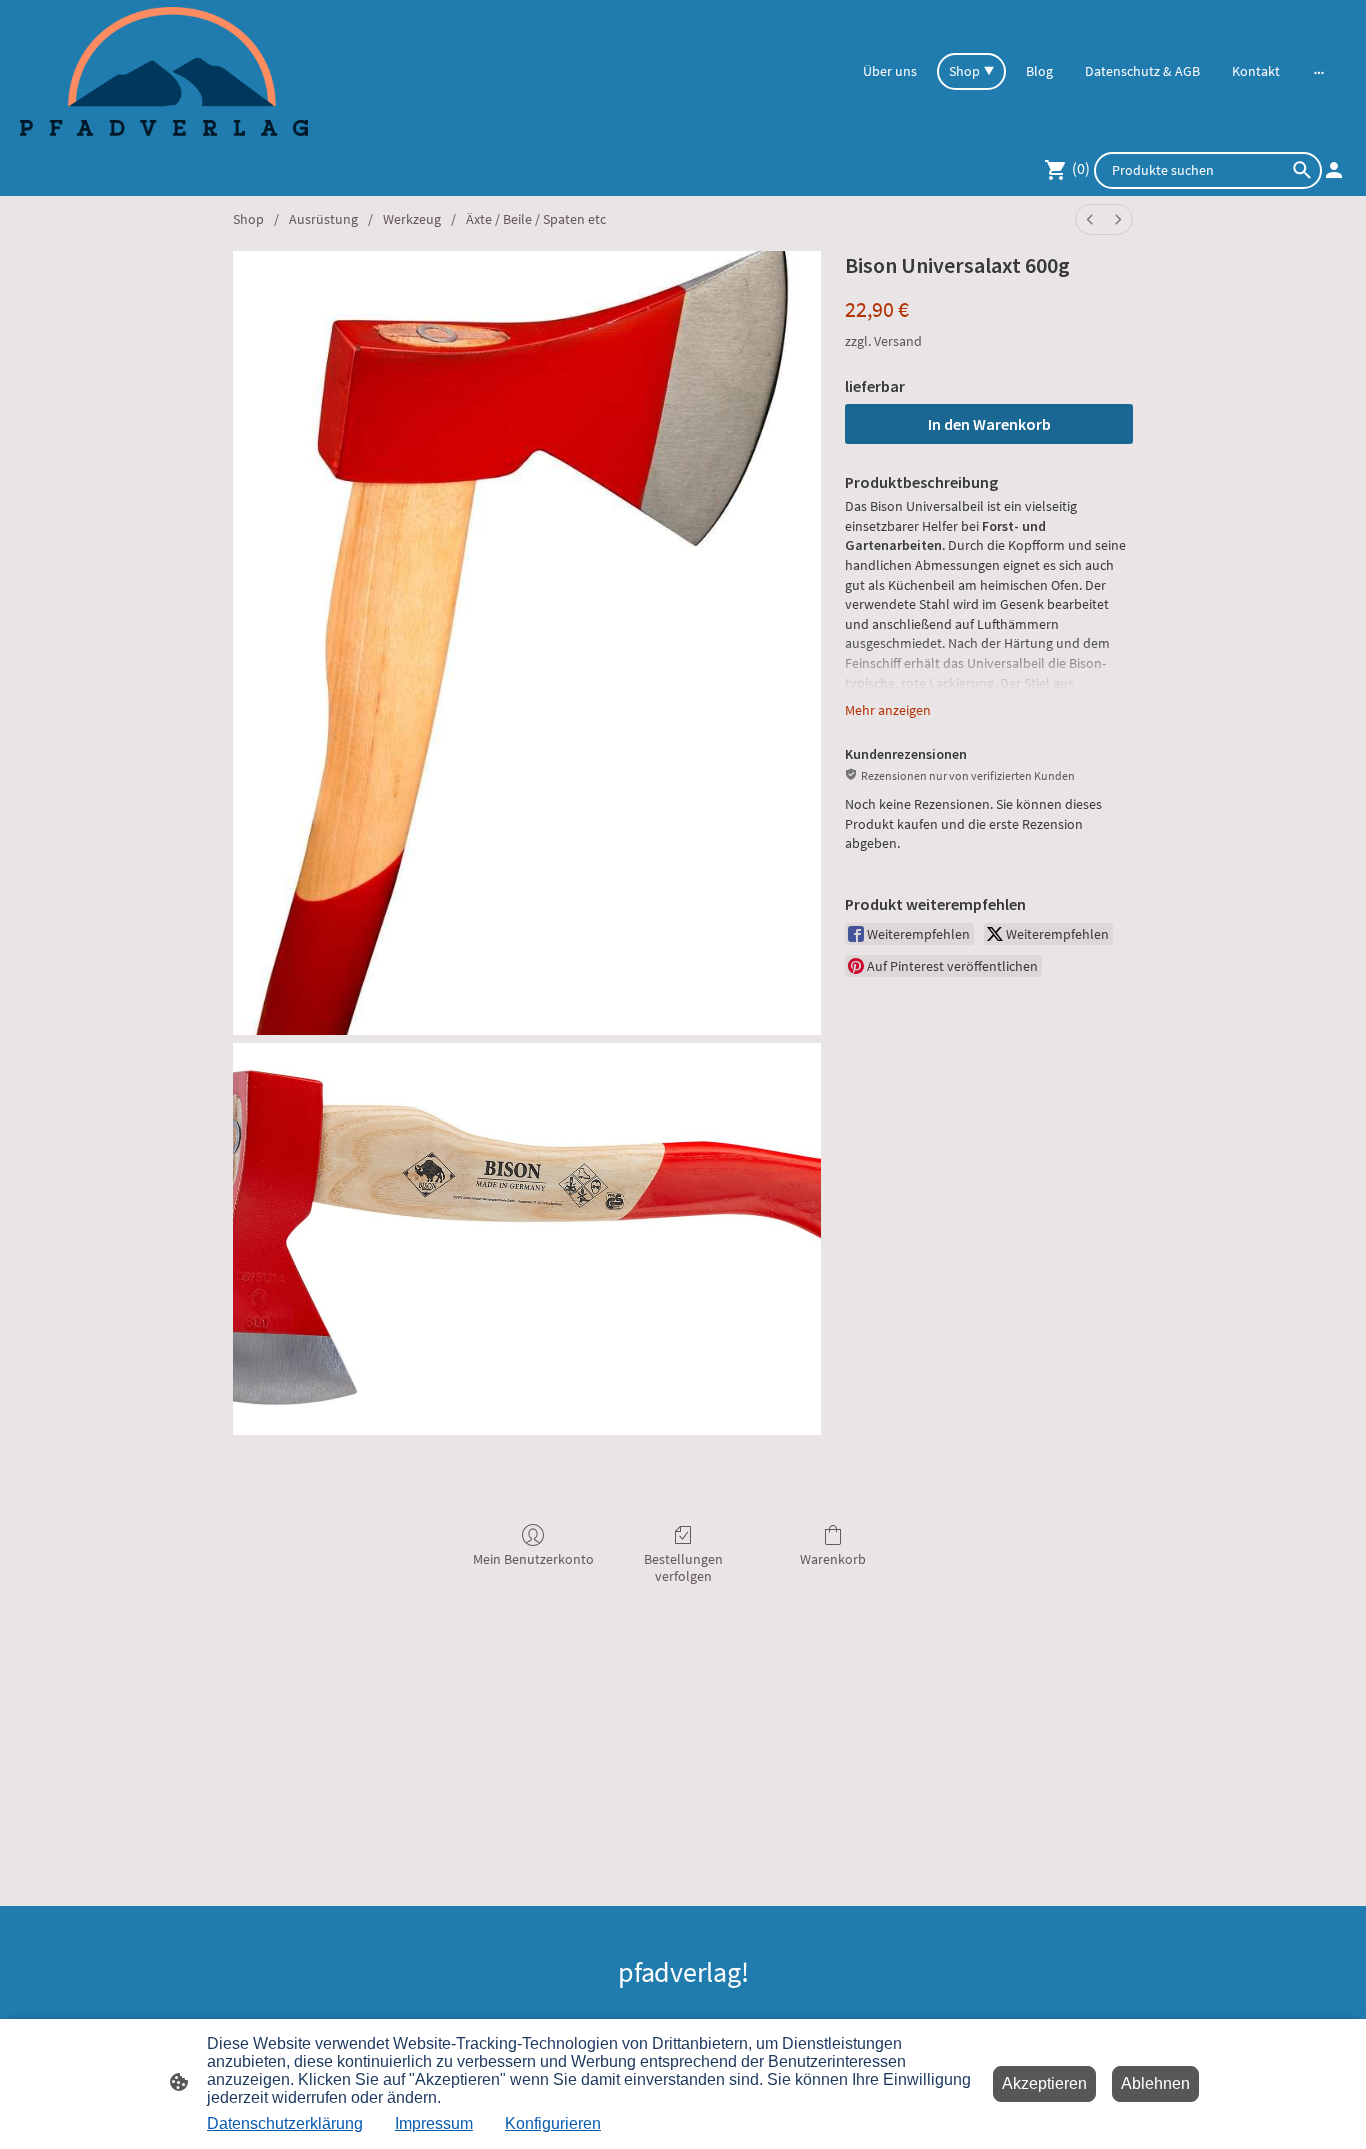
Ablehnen (1155, 2083)
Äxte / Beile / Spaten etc (536, 219)
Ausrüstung (323, 219)
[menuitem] (1090, 219)
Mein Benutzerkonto (533, 1559)
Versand (898, 341)
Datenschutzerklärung (285, 2123)
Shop (248, 219)
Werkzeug (412, 219)
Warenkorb (833, 1559)
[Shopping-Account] (1334, 170)
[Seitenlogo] (164, 71)
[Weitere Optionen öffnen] (1319, 71)
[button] (1302, 170)
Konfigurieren (553, 2123)
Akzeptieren (1044, 2083)
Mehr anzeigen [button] (888, 710)
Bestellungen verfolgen (683, 1567)
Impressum (434, 2123)
